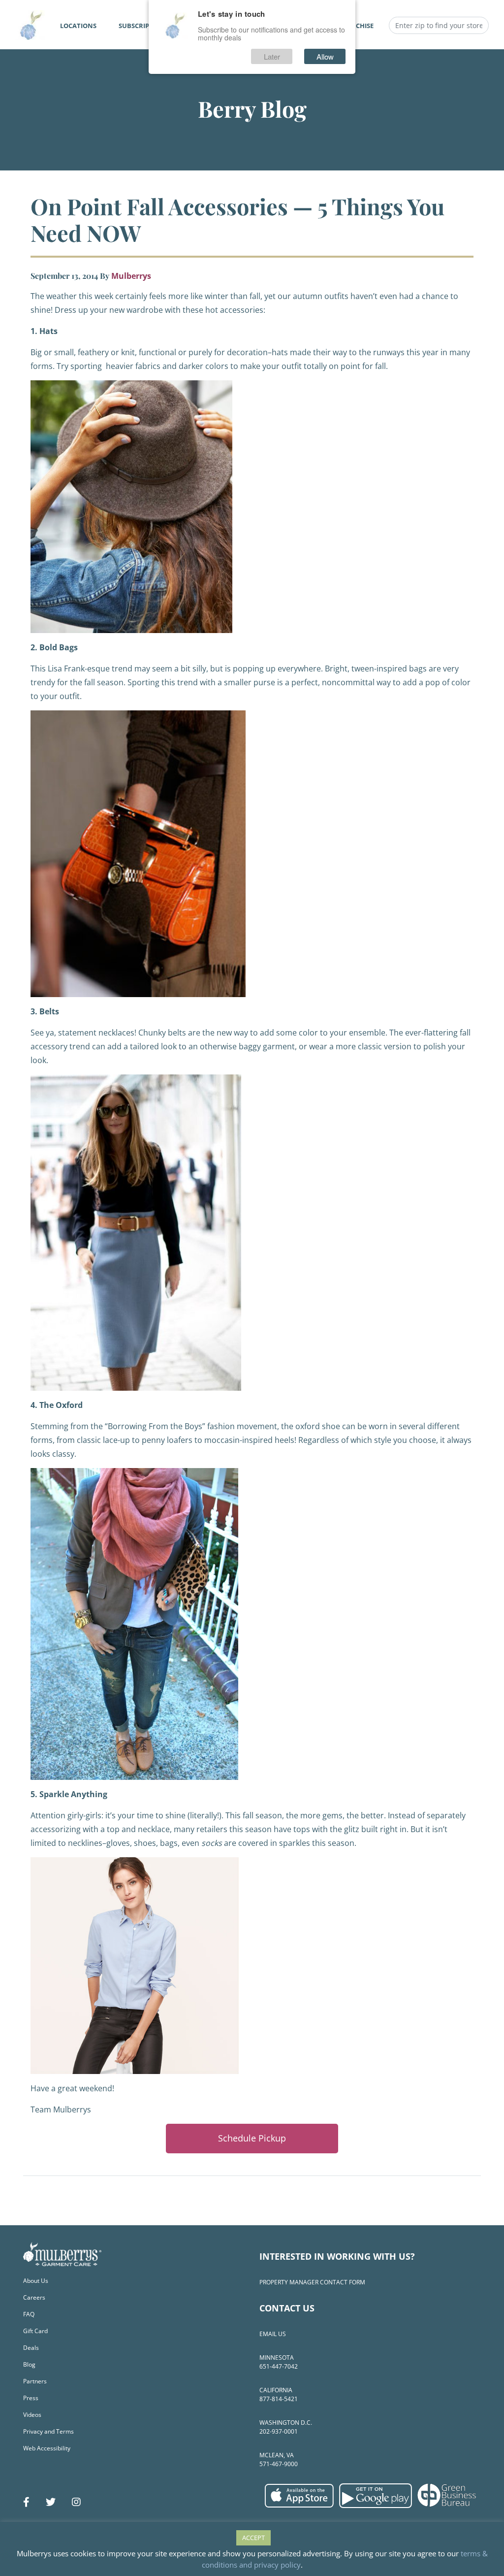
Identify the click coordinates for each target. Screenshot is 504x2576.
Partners (35, 2381)
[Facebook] (26, 2502)
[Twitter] (51, 2502)
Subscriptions (144, 26)
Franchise (356, 26)
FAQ (29, 2314)
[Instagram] (76, 2502)
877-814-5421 (279, 2399)
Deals (31, 2348)
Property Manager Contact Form (312, 2282)
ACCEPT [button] (253, 2538)
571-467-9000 (279, 2464)
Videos (32, 2415)
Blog (29, 2364)
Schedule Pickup (252, 2138)
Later (272, 56)
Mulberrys (131, 276)
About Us (36, 2281)
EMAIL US (273, 2334)
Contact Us (287, 2308)
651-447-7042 (279, 2366)
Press (31, 2398)
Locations (78, 26)
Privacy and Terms (48, 2431)
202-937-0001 (279, 2431)
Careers (34, 2297)
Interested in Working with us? (337, 2256)
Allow (325, 56)
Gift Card (35, 2331)
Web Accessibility (47, 2448)
